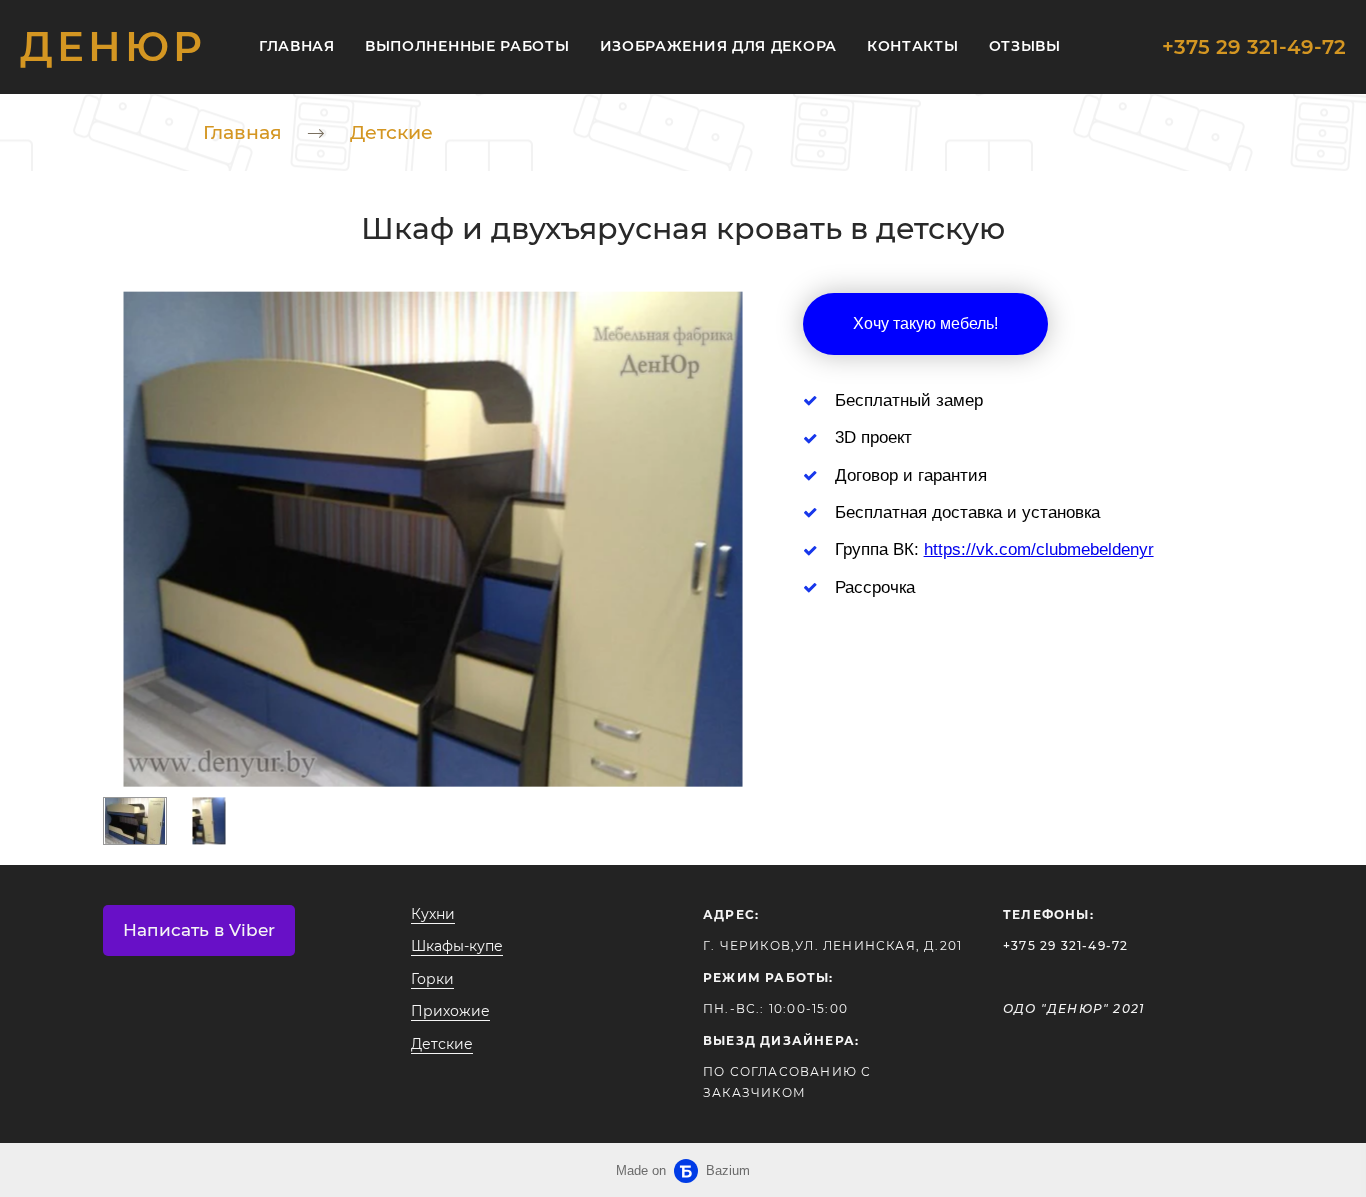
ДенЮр (113, 47)
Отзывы (1025, 46)
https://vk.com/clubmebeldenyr (1039, 549)
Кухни (433, 914)
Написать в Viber (199, 930)
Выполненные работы (467, 46)
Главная (297, 46)
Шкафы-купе (457, 946)
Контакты (913, 46)
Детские (391, 132)
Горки (432, 979)
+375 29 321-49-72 (1254, 47)
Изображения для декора (718, 46)
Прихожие (450, 1011)
